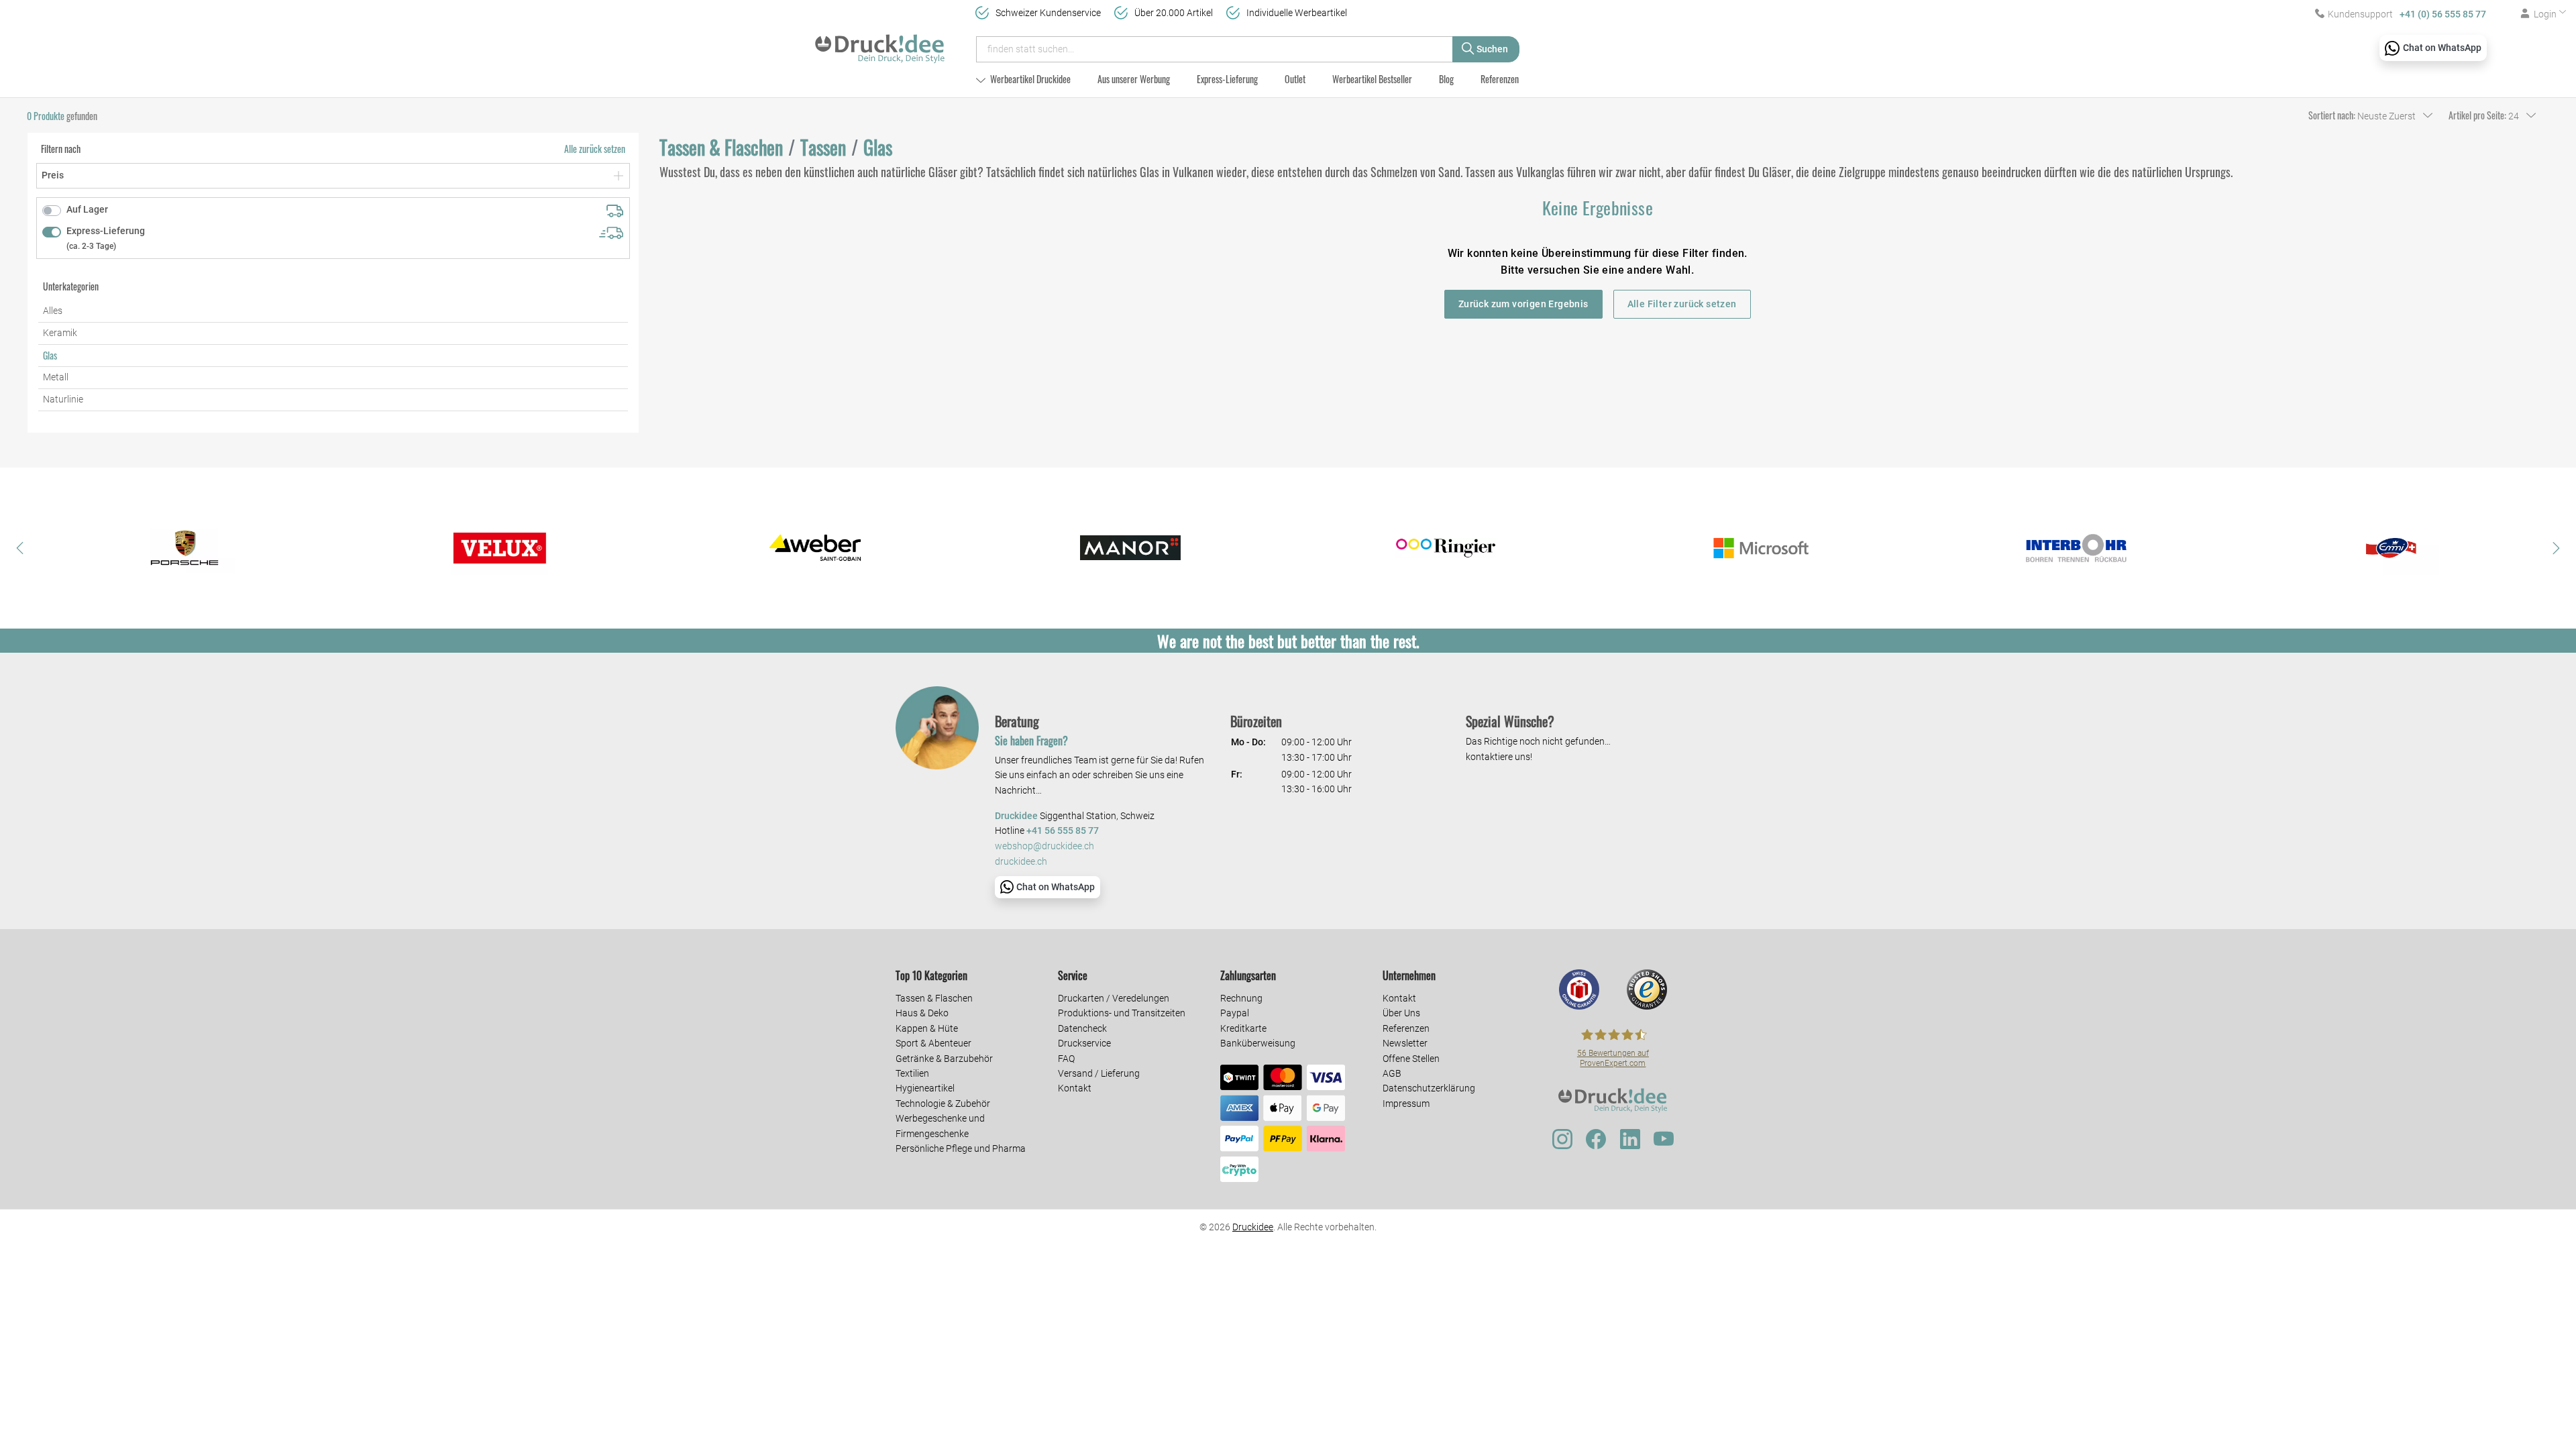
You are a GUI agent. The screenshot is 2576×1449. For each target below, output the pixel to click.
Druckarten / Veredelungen (1114, 998)
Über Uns (1401, 1013)
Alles (53, 311)
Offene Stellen (1411, 1059)
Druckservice (1084, 1043)
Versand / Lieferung (1099, 1073)
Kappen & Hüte (927, 1028)
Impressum (1406, 1104)
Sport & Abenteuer (933, 1043)
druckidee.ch (1021, 862)
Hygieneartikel (925, 1088)
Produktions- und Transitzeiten (1122, 1013)
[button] (20, 548)
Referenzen (1500, 79)
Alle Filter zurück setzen (1682, 304)
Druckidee (1253, 1227)
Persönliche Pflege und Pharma (961, 1148)
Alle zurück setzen (595, 149)
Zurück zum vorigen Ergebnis (1523, 304)
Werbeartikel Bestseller (1372, 79)
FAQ (1066, 1059)
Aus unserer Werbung (1134, 79)
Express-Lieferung (1227, 79)
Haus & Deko (922, 1013)
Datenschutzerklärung (1429, 1088)
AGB (1392, 1073)
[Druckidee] (880, 43)
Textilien (912, 1073)
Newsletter (1405, 1043)
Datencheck (1082, 1028)
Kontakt (1075, 1088)
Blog (1446, 79)
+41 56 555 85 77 (1063, 831)
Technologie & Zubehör (943, 1104)
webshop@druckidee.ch (1044, 846)
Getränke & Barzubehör (944, 1059)
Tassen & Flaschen (934, 998)
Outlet (1295, 79)
